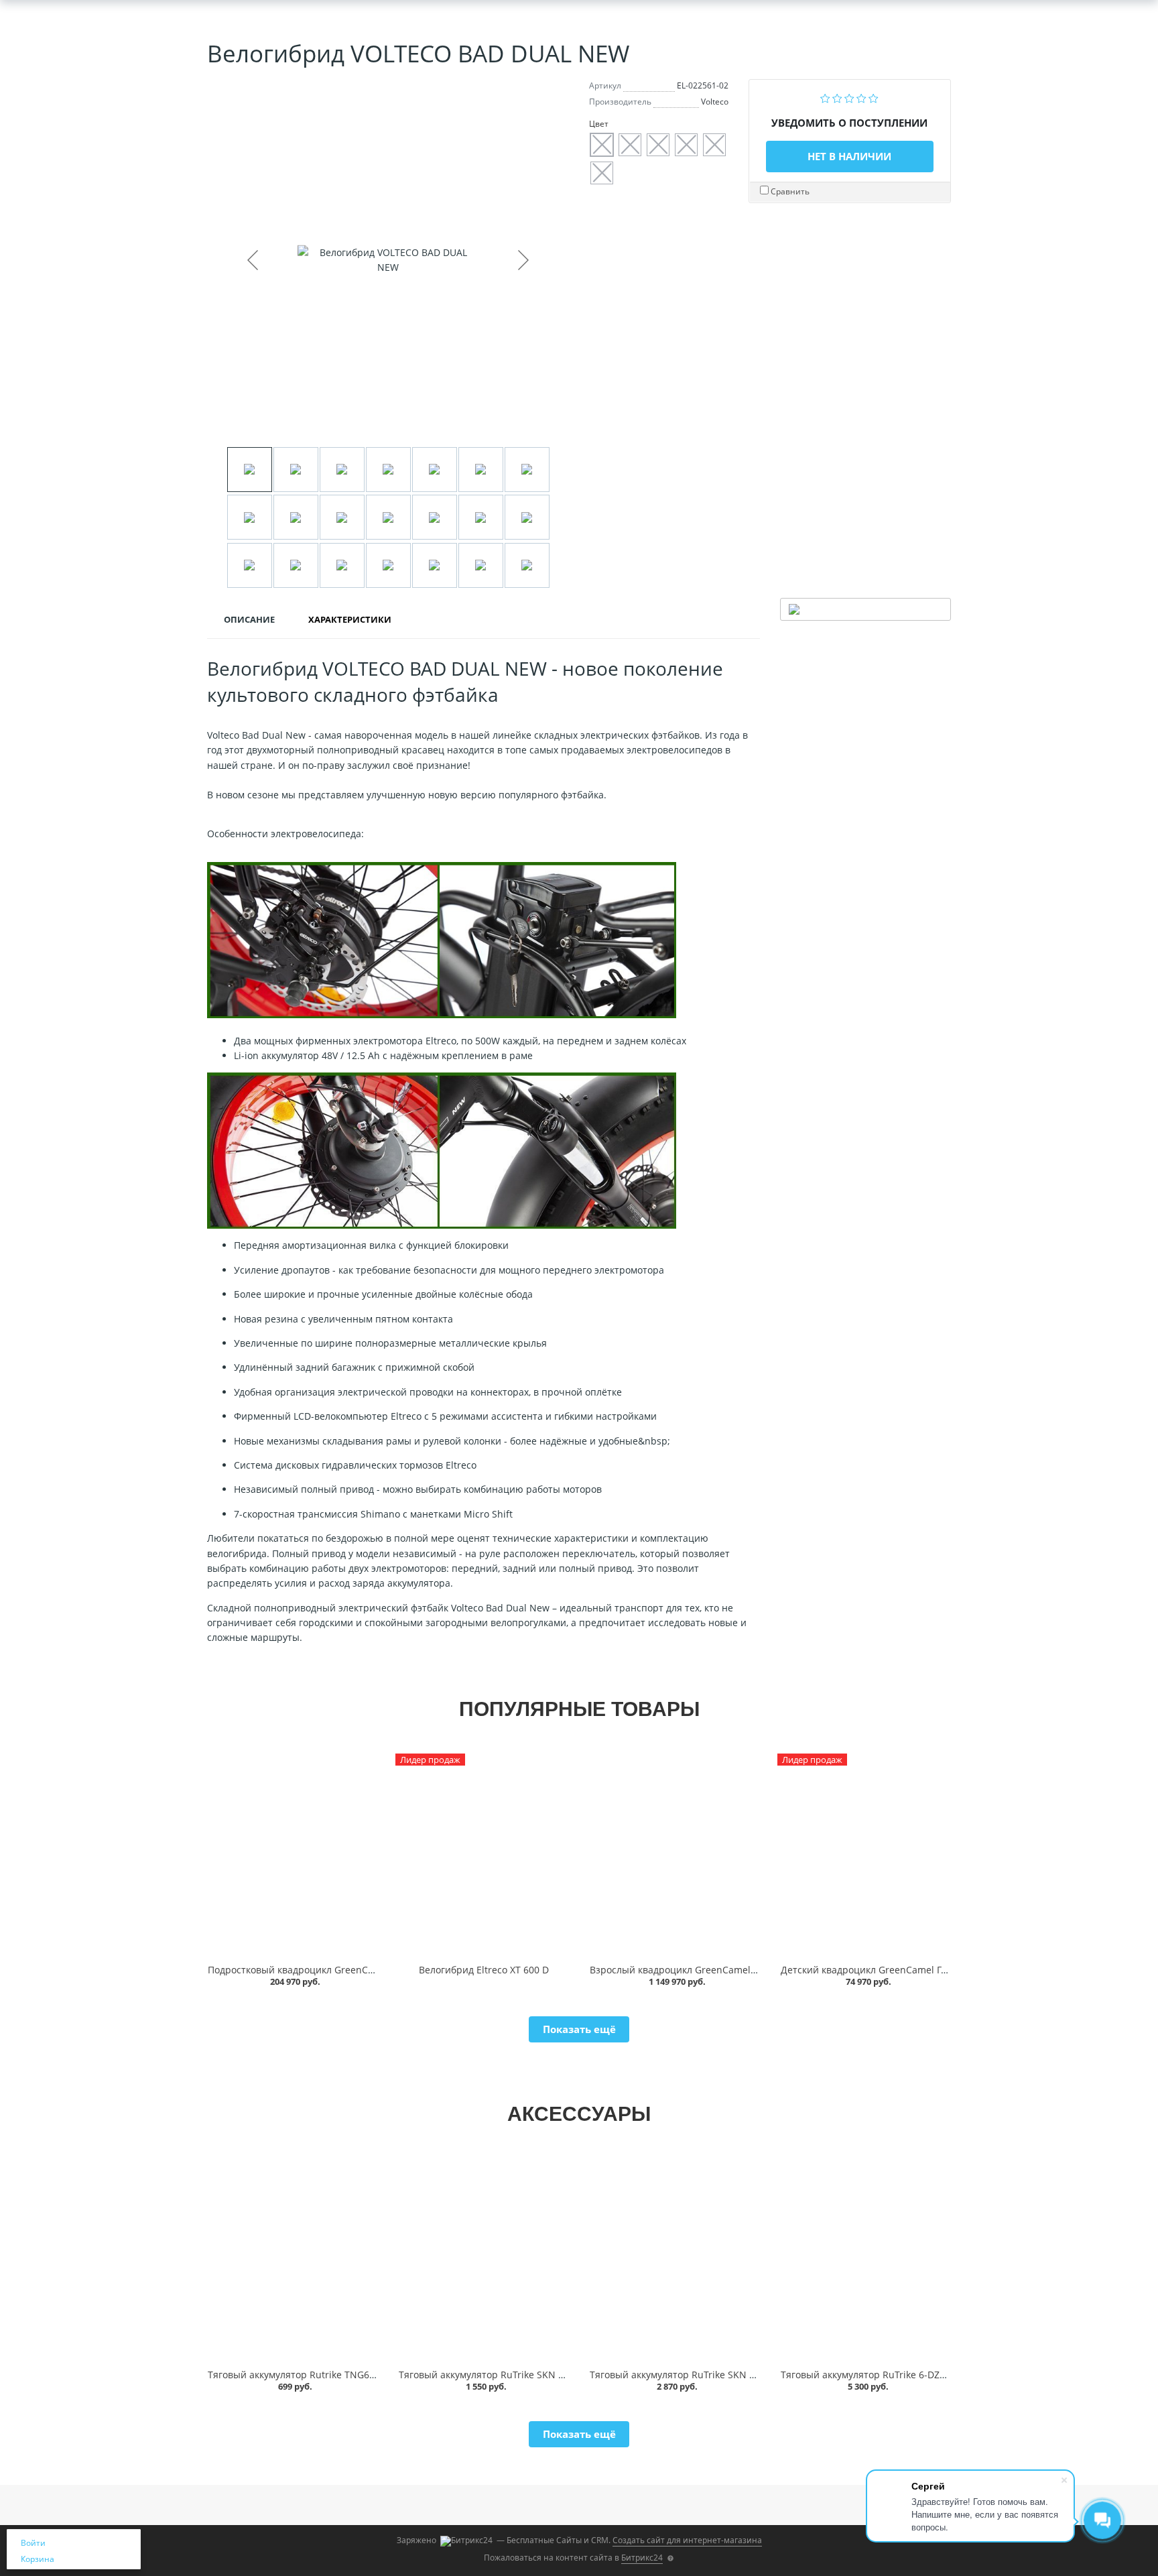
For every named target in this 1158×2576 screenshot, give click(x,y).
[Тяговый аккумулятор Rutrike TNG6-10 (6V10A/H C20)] (293, 2260)
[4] (861, 97)
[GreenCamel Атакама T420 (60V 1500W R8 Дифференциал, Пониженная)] (293, 1855)
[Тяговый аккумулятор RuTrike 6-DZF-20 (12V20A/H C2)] (865, 2260)
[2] (837, 97)
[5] (874, 97)
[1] (825, 97)
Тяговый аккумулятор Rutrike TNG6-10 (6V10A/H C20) (328, 2375)
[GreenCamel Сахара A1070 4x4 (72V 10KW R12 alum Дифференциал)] (674, 1855)
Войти (33, 2543)
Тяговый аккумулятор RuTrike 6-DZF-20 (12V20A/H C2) (902, 2375)
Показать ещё (579, 2029)
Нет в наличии (849, 156)
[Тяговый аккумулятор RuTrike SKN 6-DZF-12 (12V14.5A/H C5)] (674, 2260)
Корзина (38, 2559)
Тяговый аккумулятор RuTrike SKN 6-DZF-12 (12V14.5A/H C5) (726, 2375)
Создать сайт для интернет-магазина (687, 2540)
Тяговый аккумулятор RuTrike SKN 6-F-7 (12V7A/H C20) (522, 2375)
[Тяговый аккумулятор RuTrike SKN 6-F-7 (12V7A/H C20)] (484, 2260)
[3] (849, 97)
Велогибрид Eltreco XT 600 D (484, 1970)
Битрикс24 (642, 2558)
